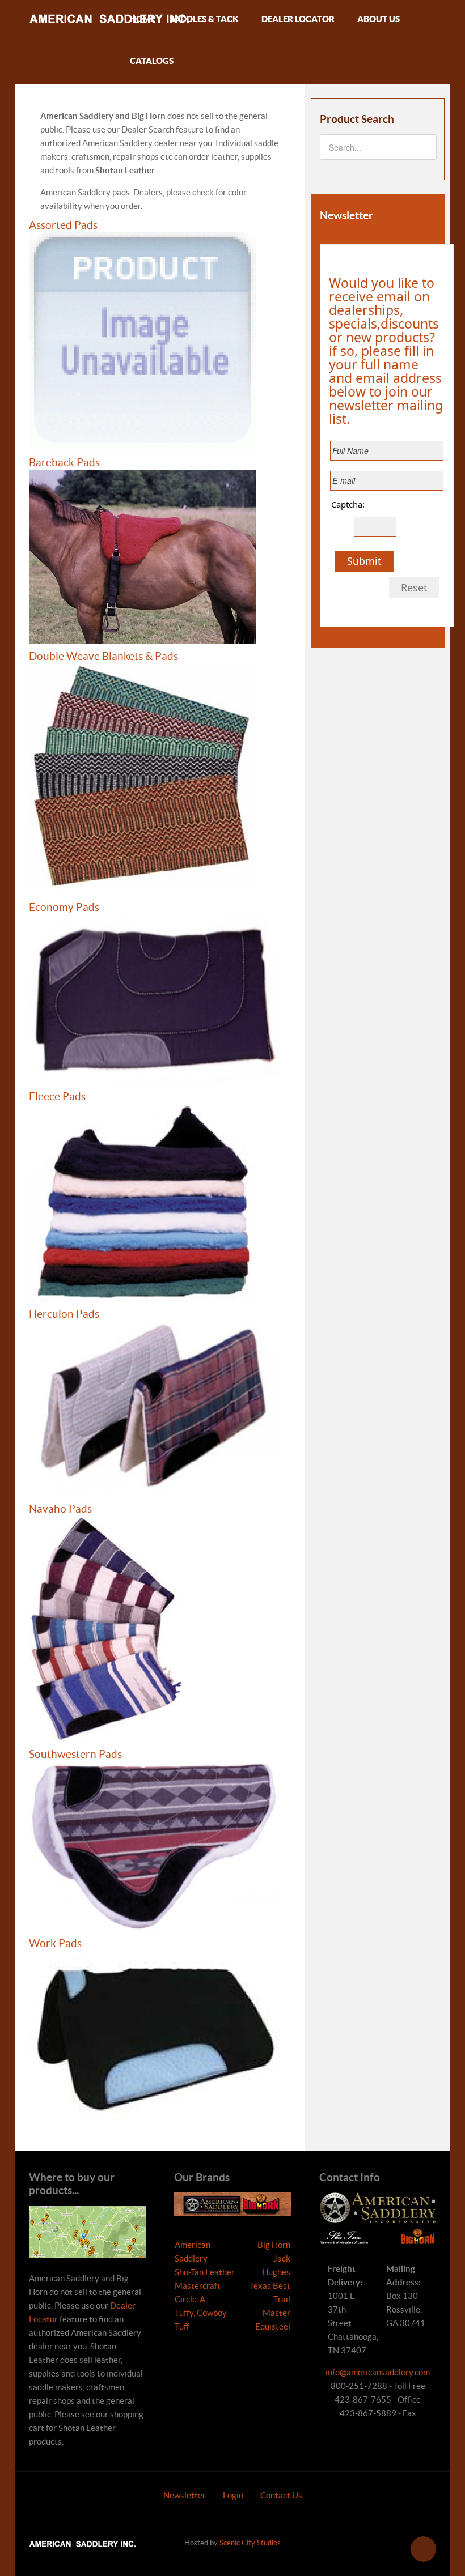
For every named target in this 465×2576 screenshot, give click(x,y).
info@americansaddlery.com (378, 2372)
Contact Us (281, 2495)
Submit (364, 561)
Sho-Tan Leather (205, 2272)
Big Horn (274, 2245)
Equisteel (273, 2326)
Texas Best (270, 2286)
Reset (414, 587)
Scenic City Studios (250, 2543)
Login (233, 2495)
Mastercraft (198, 2286)
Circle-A (190, 2299)
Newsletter (185, 2495)
